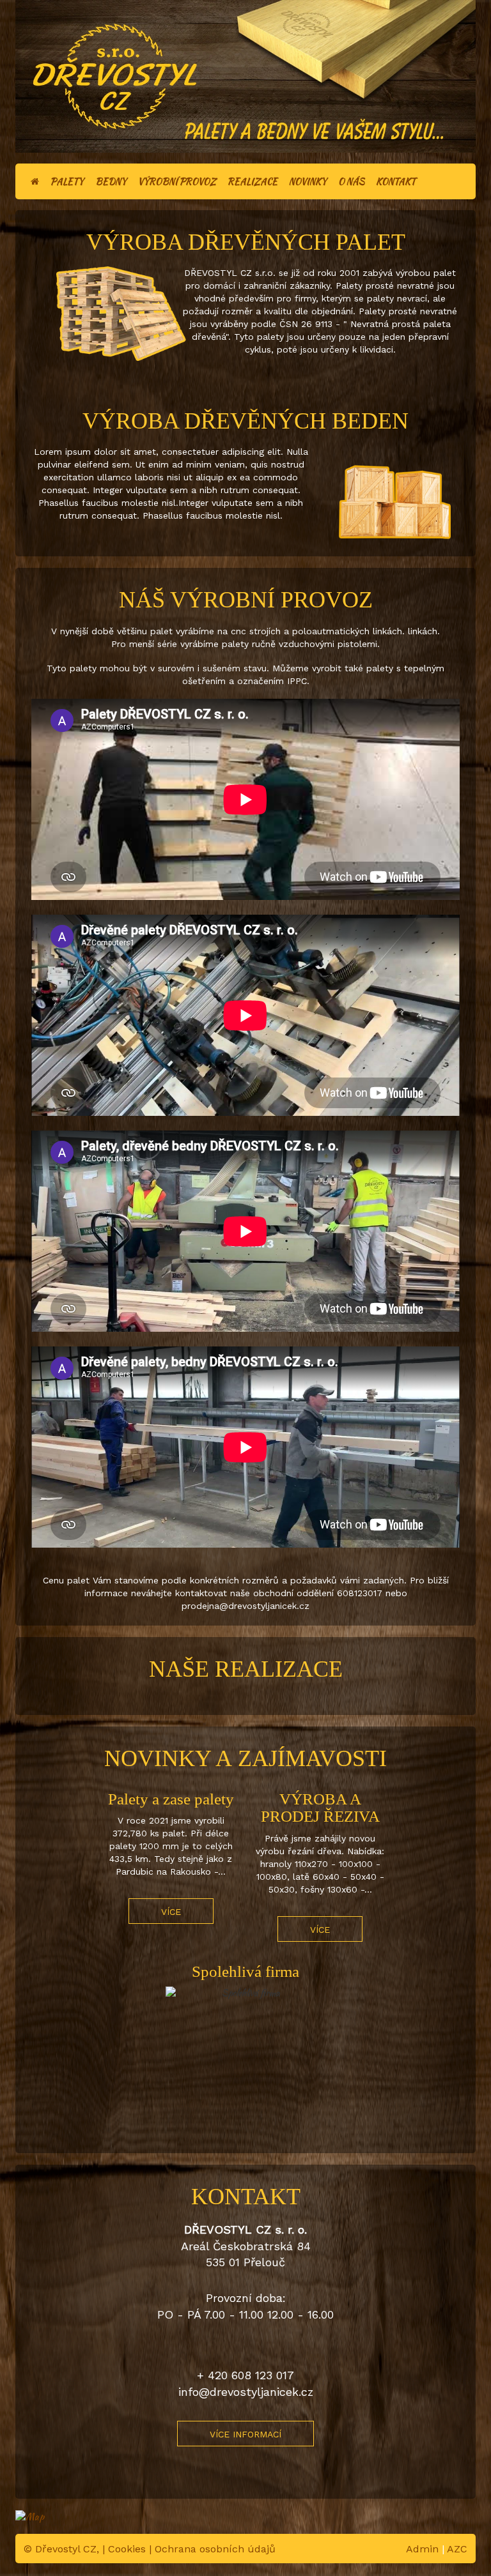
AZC (457, 2549)
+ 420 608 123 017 (245, 2375)
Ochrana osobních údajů (215, 2549)
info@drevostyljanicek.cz (246, 2392)
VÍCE (171, 1912)
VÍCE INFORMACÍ (245, 2434)
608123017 (361, 1593)
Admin (422, 2549)
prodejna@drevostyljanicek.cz (245, 1606)
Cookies (127, 2549)
